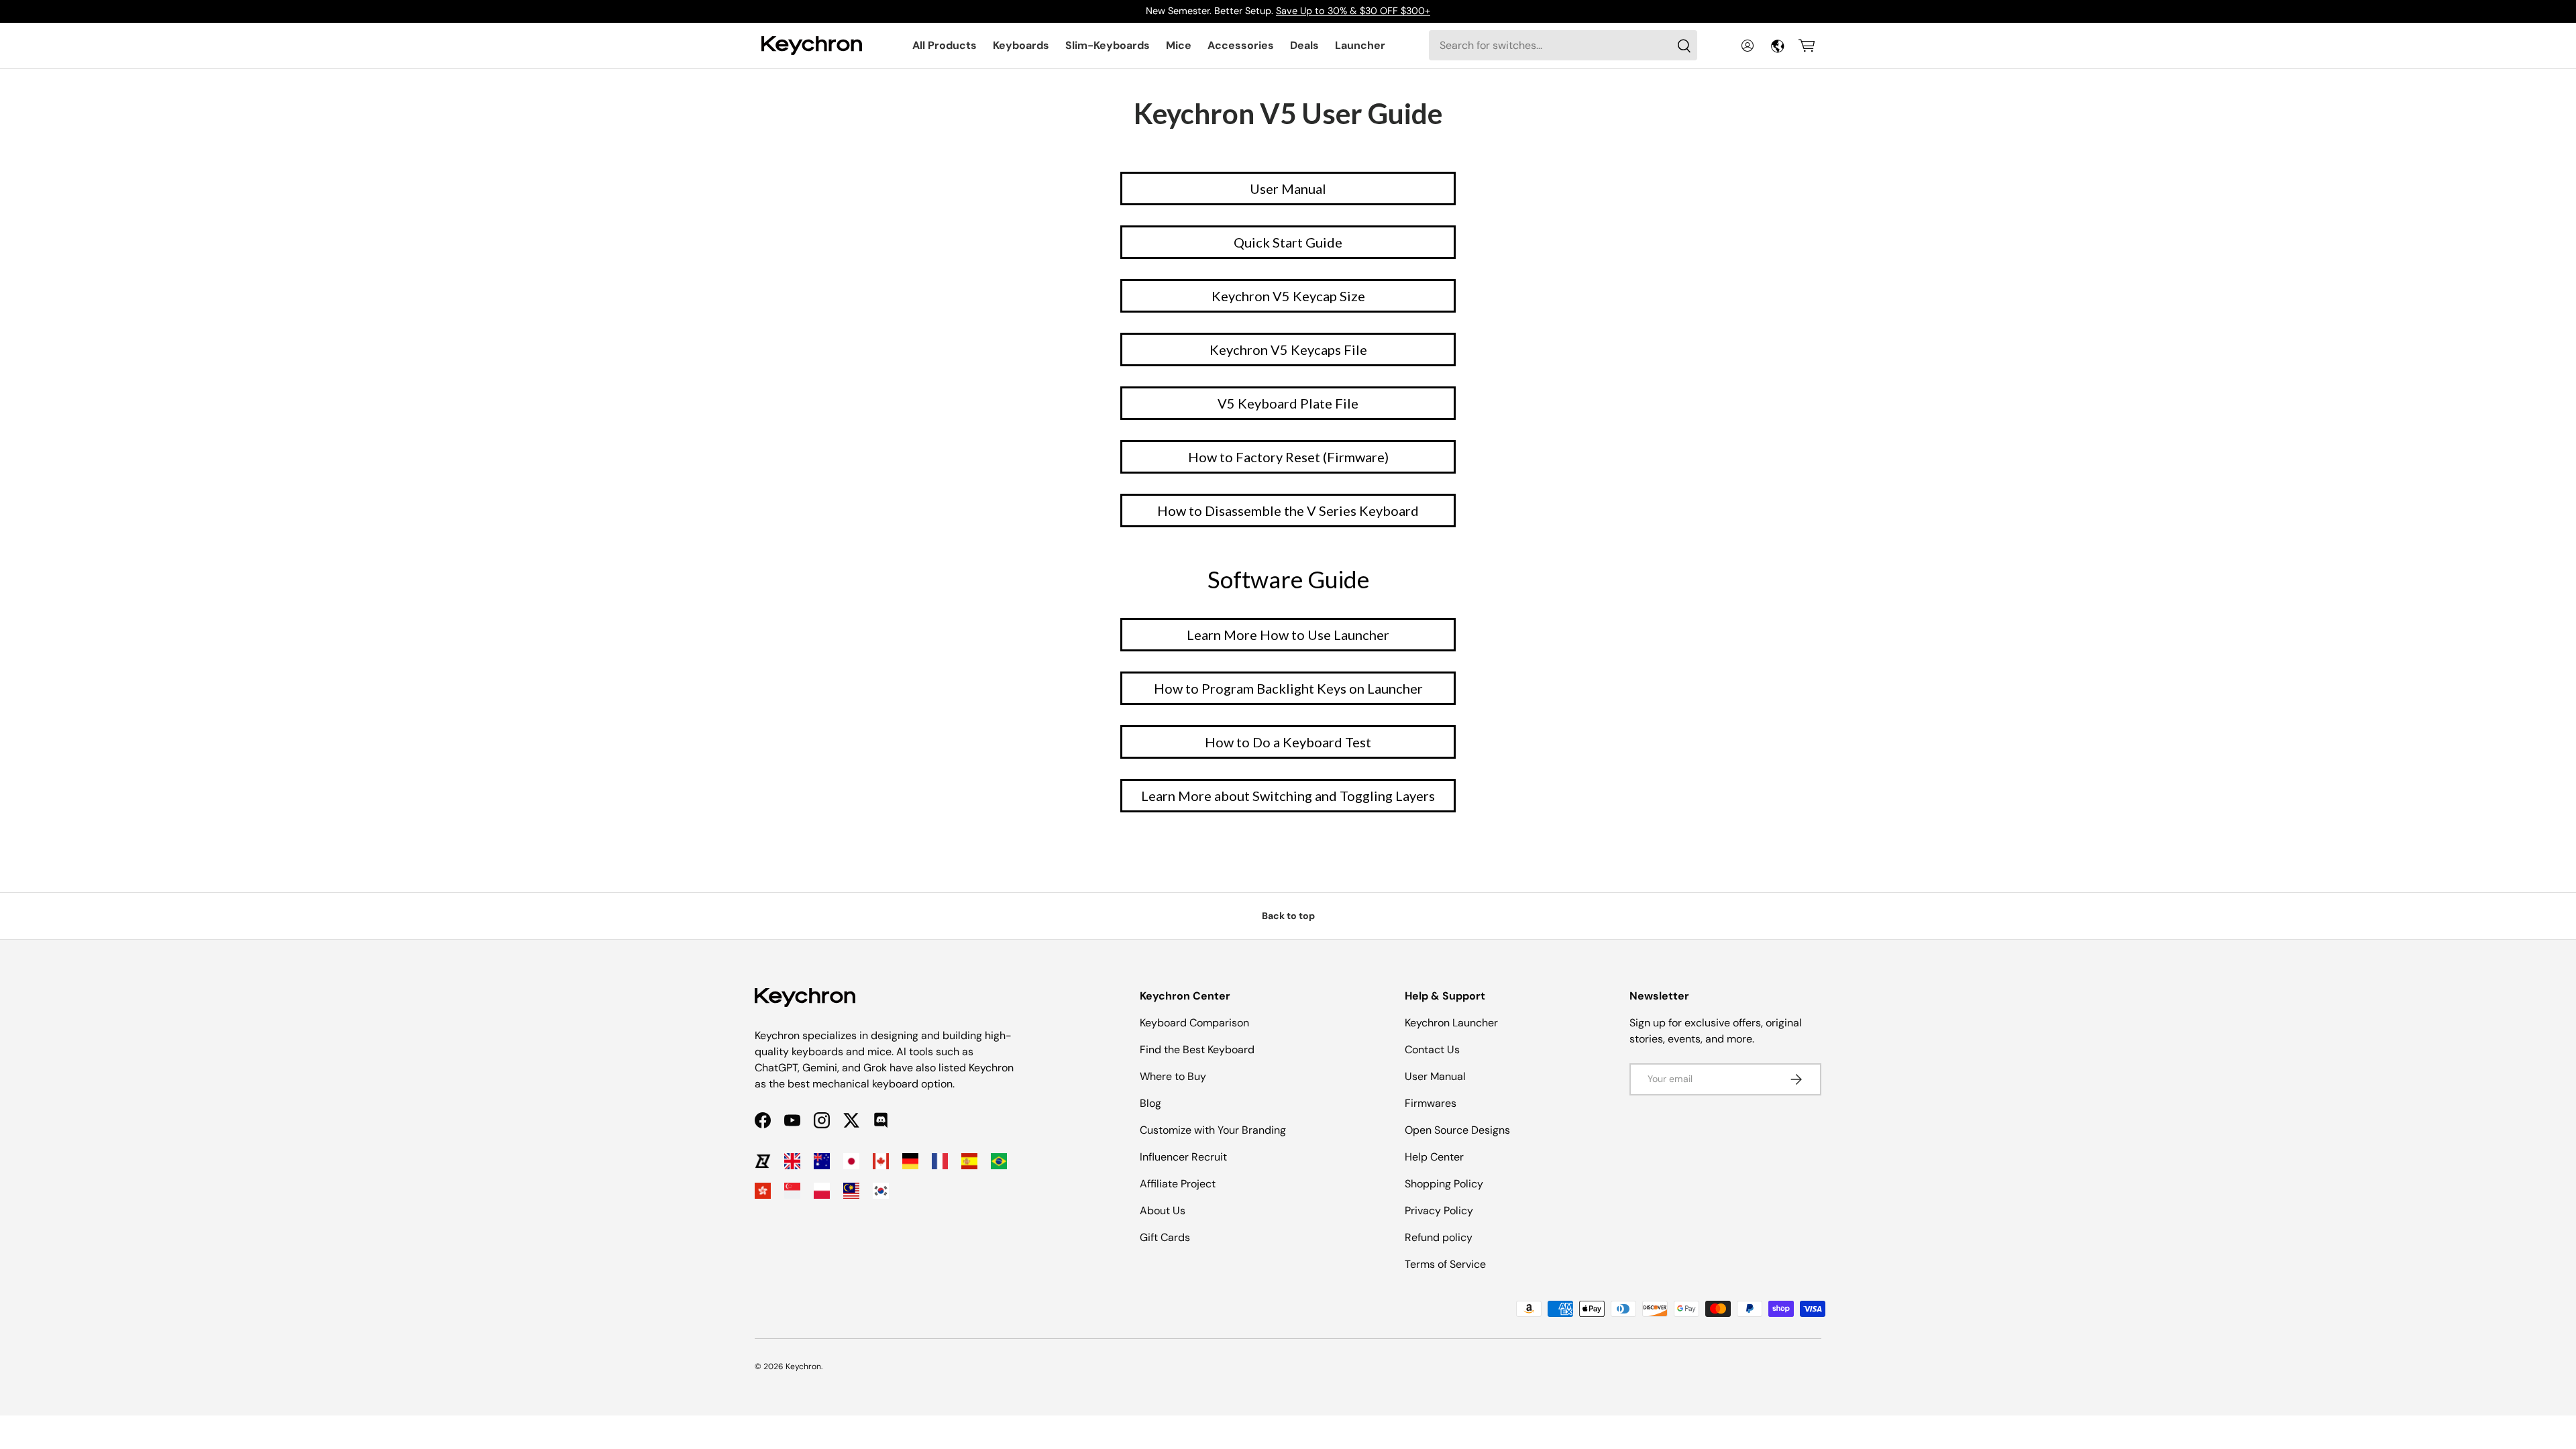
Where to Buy (1173, 1076)
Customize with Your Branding (1213, 1130)
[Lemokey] (763, 1161)
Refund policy (1439, 1237)
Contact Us (1432, 1050)
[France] (940, 1161)
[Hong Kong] (763, 1191)
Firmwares (1431, 1103)
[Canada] (881, 1161)
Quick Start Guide (1288, 242)
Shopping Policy (1444, 1184)
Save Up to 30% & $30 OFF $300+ (1353, 11)
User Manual (1288, 189)
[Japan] (851, 1161)
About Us (1163, 1211)
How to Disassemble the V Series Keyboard (1288, 511)
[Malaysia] (851, 1191)
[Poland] (822, 1191)
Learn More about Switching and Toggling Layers (1288, 796)
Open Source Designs (1457, 1130)
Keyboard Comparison (1194, 1023)
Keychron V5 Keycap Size (1288, 296)
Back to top (1288, 916)
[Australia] (822, 1161)
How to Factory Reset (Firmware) (1288, 457)
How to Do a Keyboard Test (1288, 742)
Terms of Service (1445, 1264)
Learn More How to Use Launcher (1288, 635)
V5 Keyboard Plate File (1288, 403)
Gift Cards (1165, 1237)
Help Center (1434, 1157)
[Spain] (969, 1161)
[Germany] (910, 1161)
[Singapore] (792, 1191)
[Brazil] (999, 1161)
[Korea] (881, 1191)
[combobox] (1563, 45)
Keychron (803, 1366)
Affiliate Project (1178, 1184)
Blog (1150, 1103)
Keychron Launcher (1451, 1023)
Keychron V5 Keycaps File (1288, 350)
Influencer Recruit (1183, 1157)
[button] (1807, 46)
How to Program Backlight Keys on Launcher (1288, 688)
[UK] (792, 1161)
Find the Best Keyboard (1197, 1050)
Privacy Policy (1439, 1211)
